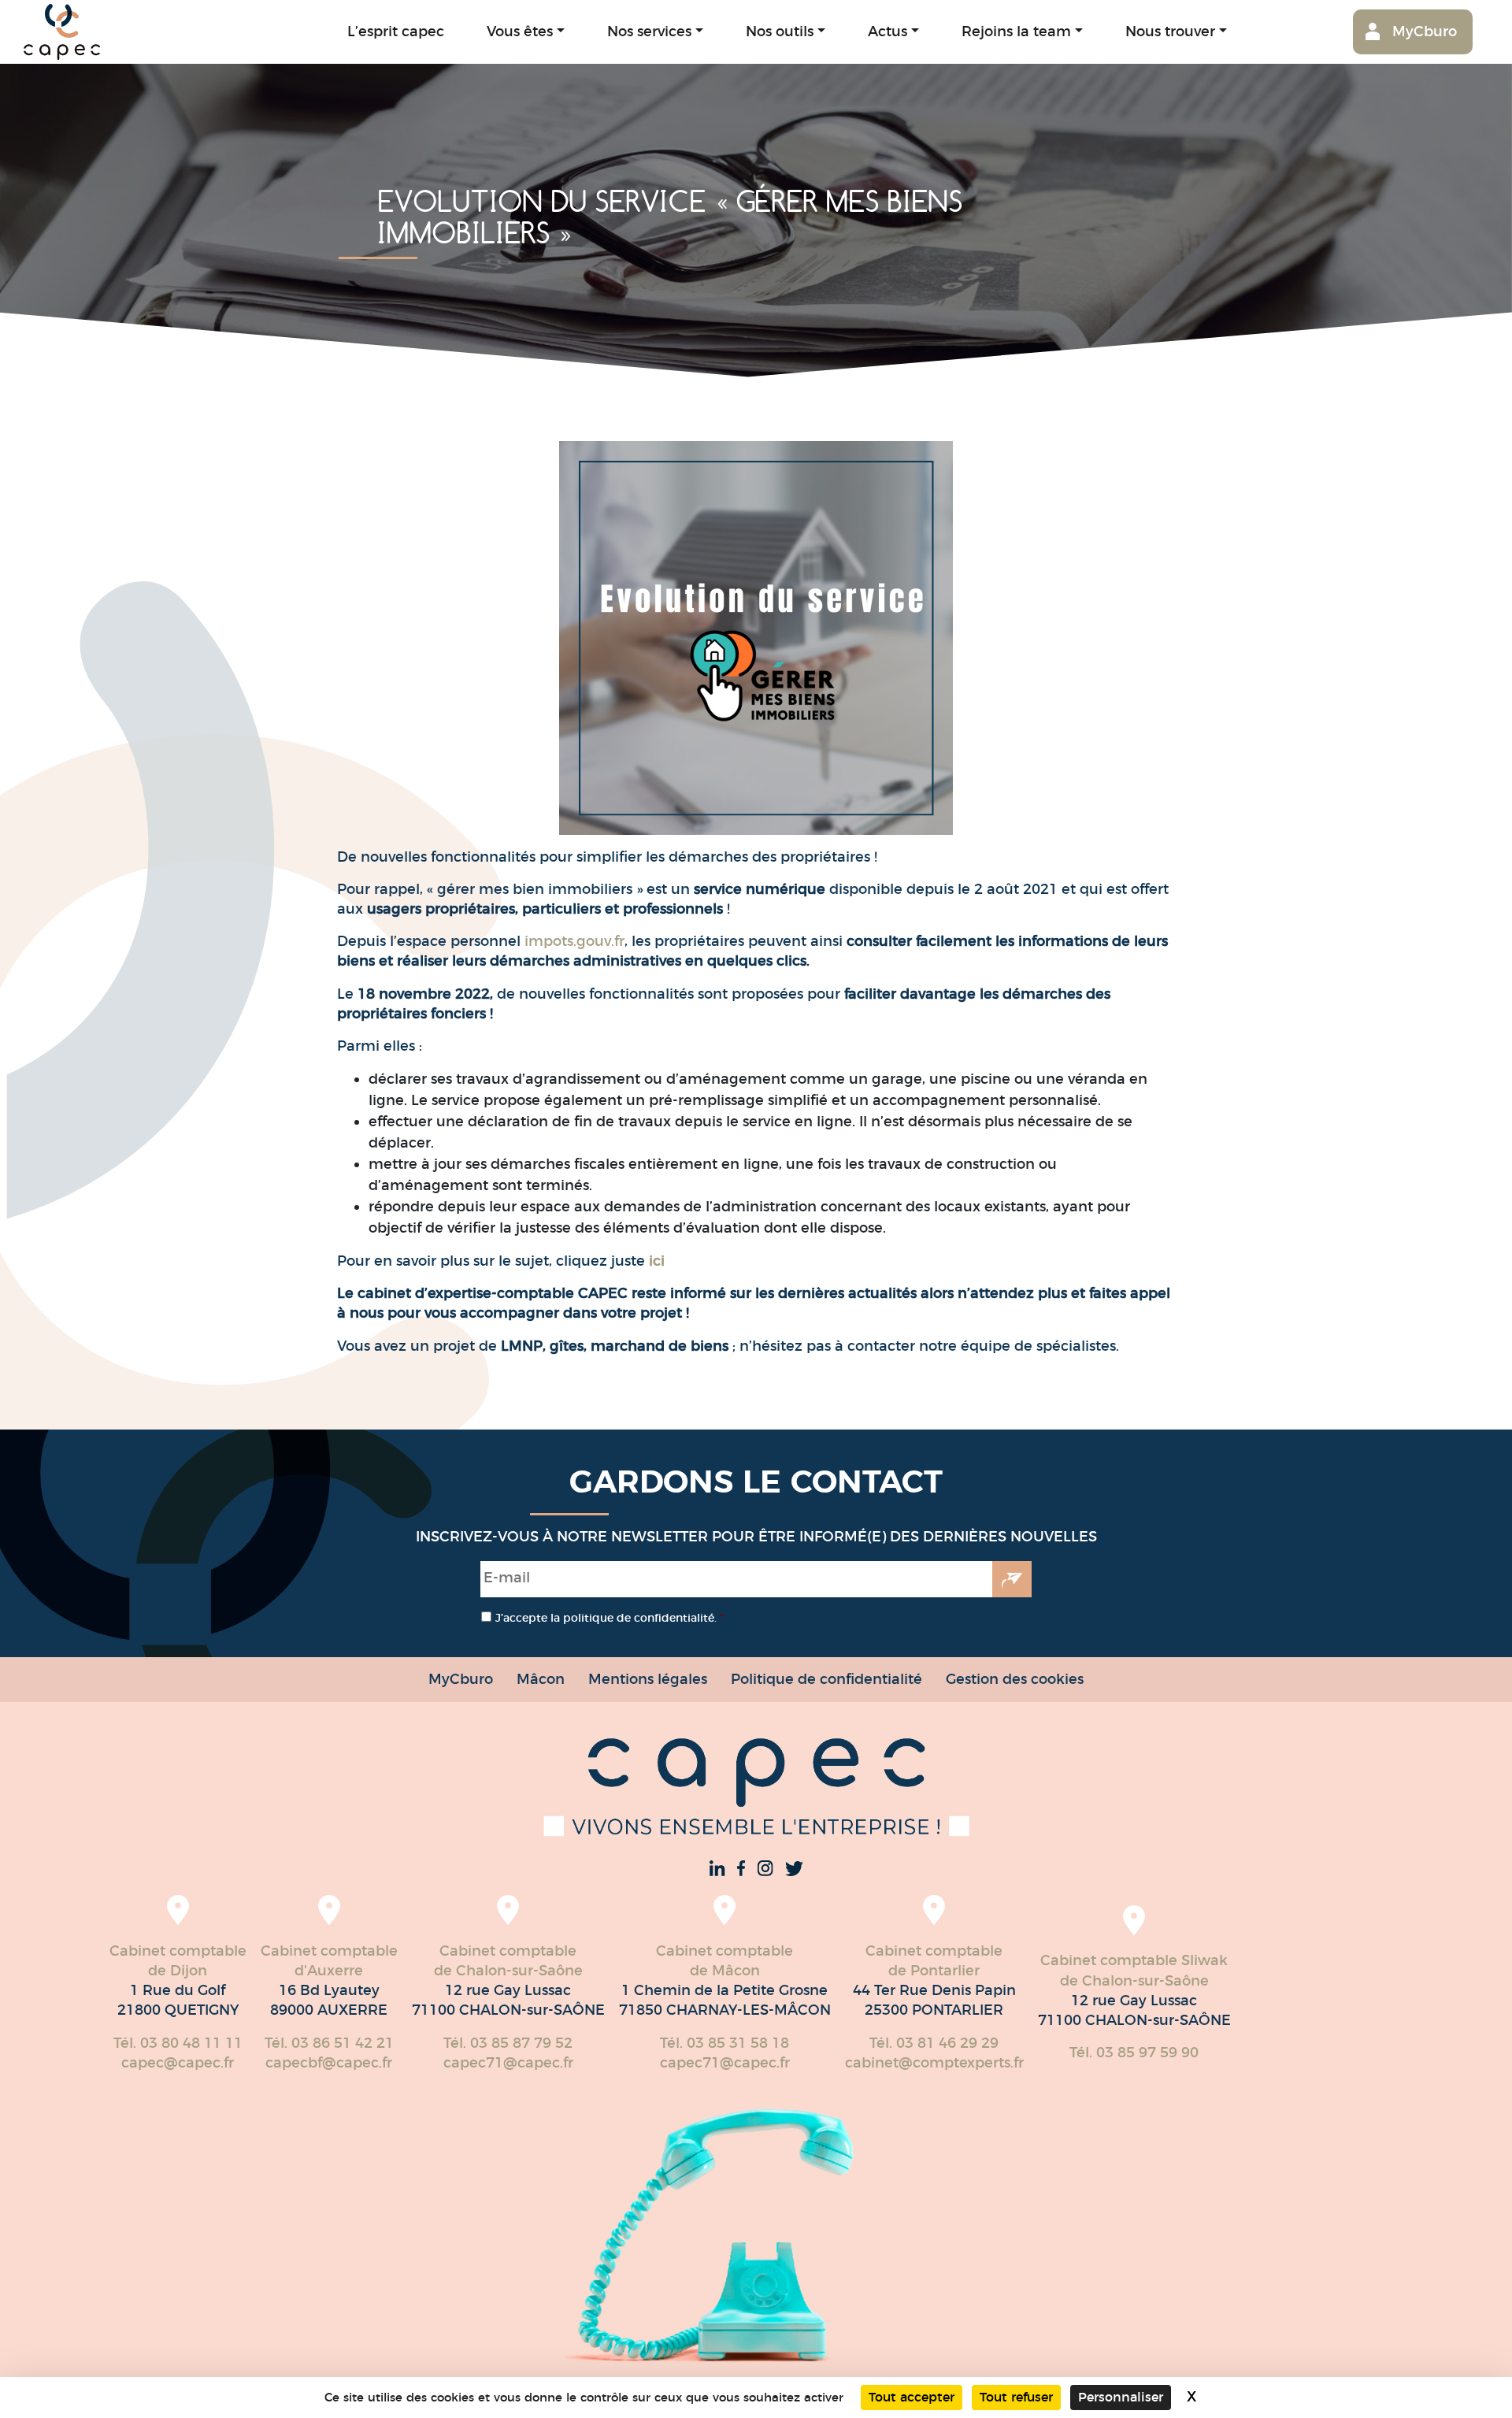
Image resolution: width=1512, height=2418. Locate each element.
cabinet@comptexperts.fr (934, 2063)
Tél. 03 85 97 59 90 (1134, 2053)
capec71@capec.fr (508, 2063)
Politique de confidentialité (826, 1679)
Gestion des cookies (1015, 1679)
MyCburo (1425, 31)
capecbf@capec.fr (329, 2063)
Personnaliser (1121, 2397)
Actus (888, 31)
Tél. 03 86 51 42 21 (329, 2043)
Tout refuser (1016, 2397)
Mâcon (541, 1679)
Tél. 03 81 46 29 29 (934, 2043)
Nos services (649, 31)
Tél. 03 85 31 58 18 (724, 2043)
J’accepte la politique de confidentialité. (610, 1618)
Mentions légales (648, 1679)
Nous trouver (1170, 31)
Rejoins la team (1016, 31)
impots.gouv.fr (573, 941)
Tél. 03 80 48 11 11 (178, 2043)
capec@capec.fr (178, 2063)
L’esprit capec (396, 31)
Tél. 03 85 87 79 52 (508, 2043)
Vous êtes (520, 31)
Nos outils (780, 31)
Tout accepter (912, 2397)
